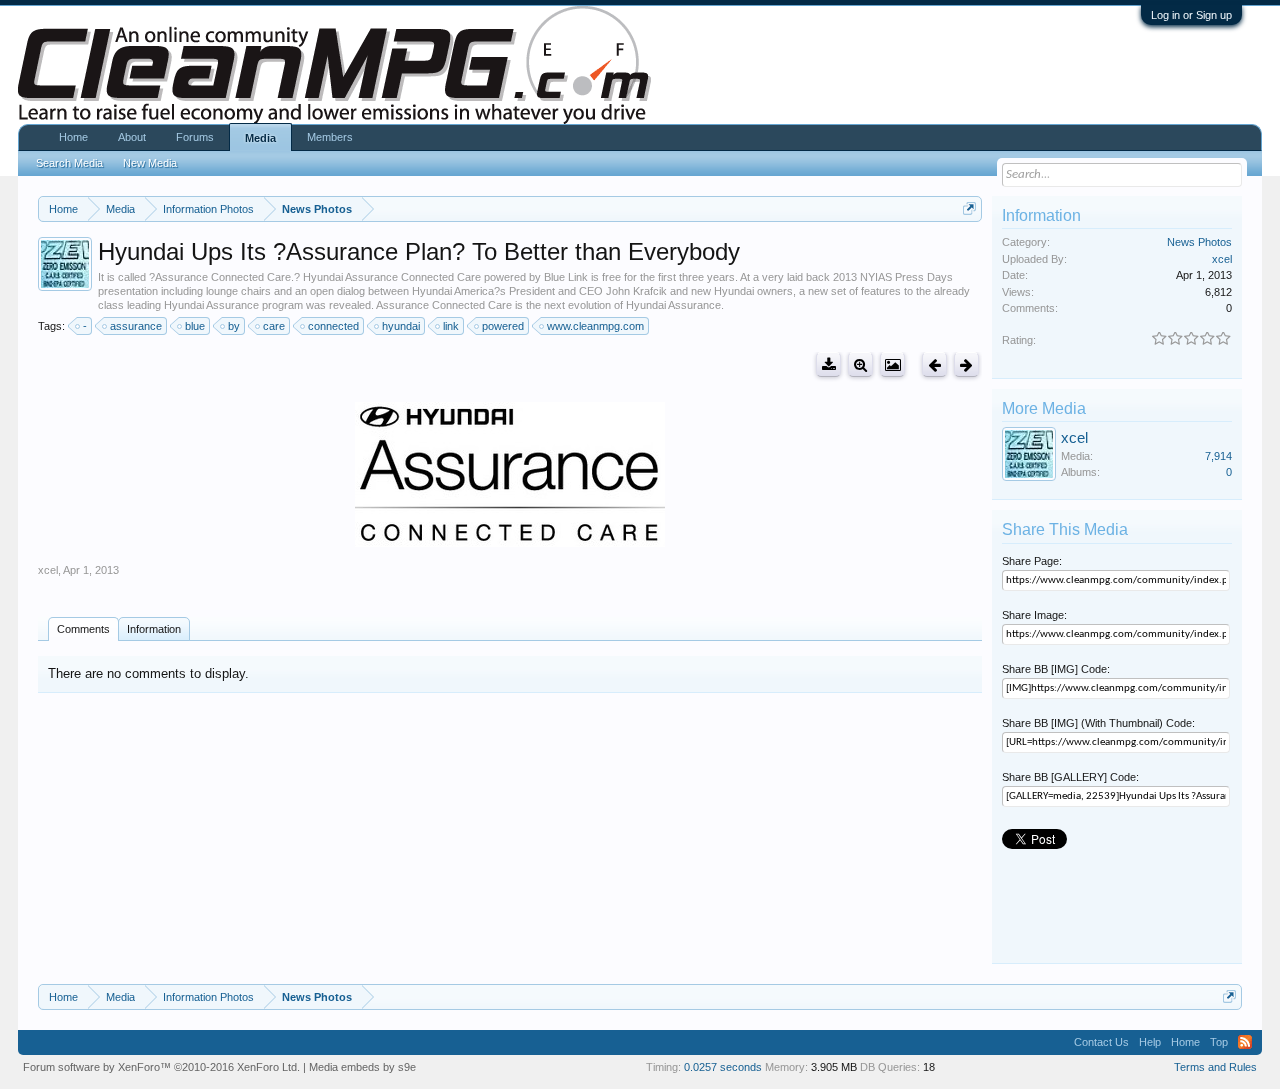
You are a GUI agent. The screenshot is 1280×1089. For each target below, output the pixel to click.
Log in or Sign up (1191, 15)
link (451, 326)
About (132, 137)
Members (330, 137)
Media (260, 138)
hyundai (401, 326)
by (234, 326)
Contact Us (1101, 1042)
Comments (83, 629)
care (274, 326)
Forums (195, 137)
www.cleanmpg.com (595, 326)
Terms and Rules (1215, 1067)
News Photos (1199, 242)
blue (195, 326)
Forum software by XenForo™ (161, 1067)
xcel (48, 570)
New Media (150, 163)
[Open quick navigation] (969, 208)
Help (1150, 1042)
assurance (136, 326)
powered (503, 326)
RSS (1245, 1042)
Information (154, 629)
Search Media (69, 163)
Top (1219, 1042)
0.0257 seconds (723, 1067)
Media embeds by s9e (362, 1067)
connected (333, 326)
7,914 (1218, 456)
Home (73, 137)
